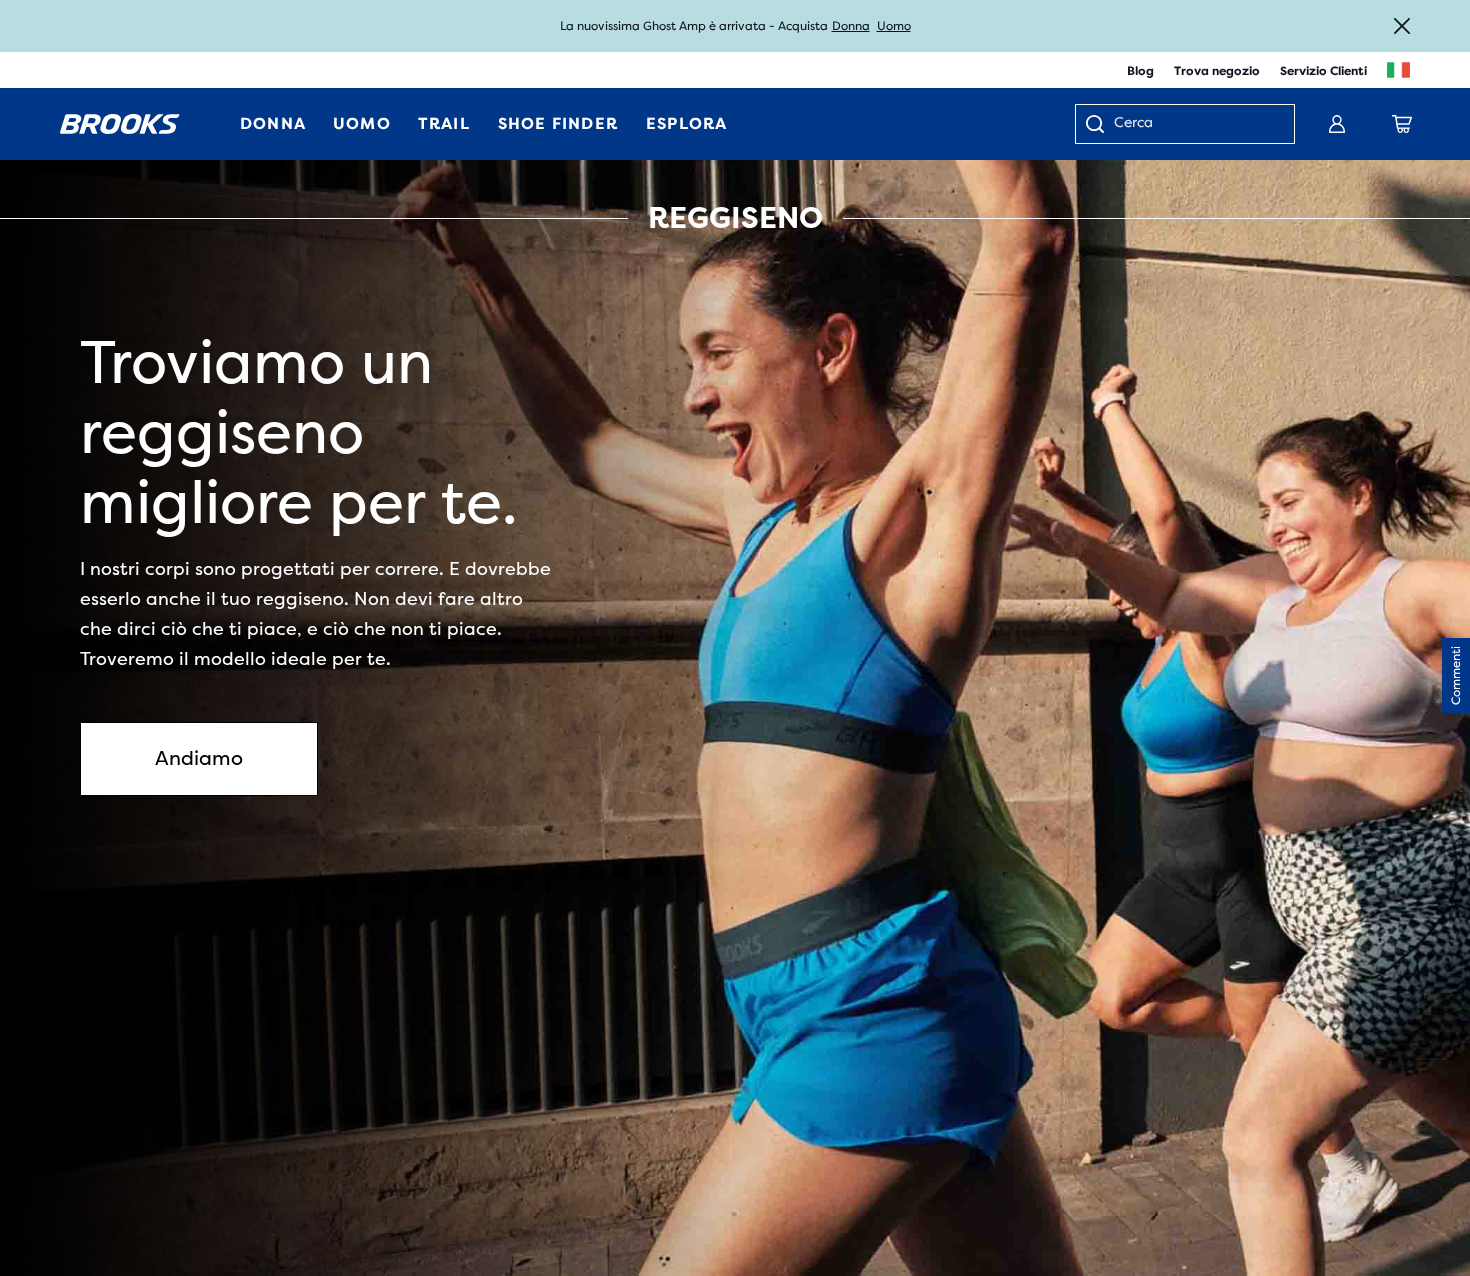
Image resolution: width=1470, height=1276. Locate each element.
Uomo (894, 26)
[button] (1456, 675)
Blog (1140, 71)
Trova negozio (1217, 71)
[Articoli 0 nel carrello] (1402, 124)
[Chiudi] (1402, 26)
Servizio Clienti (1323, 71)
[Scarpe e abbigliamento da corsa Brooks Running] (120, 124)
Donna (851, 26)
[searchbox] (1194, 124)
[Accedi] (1337, 124)
